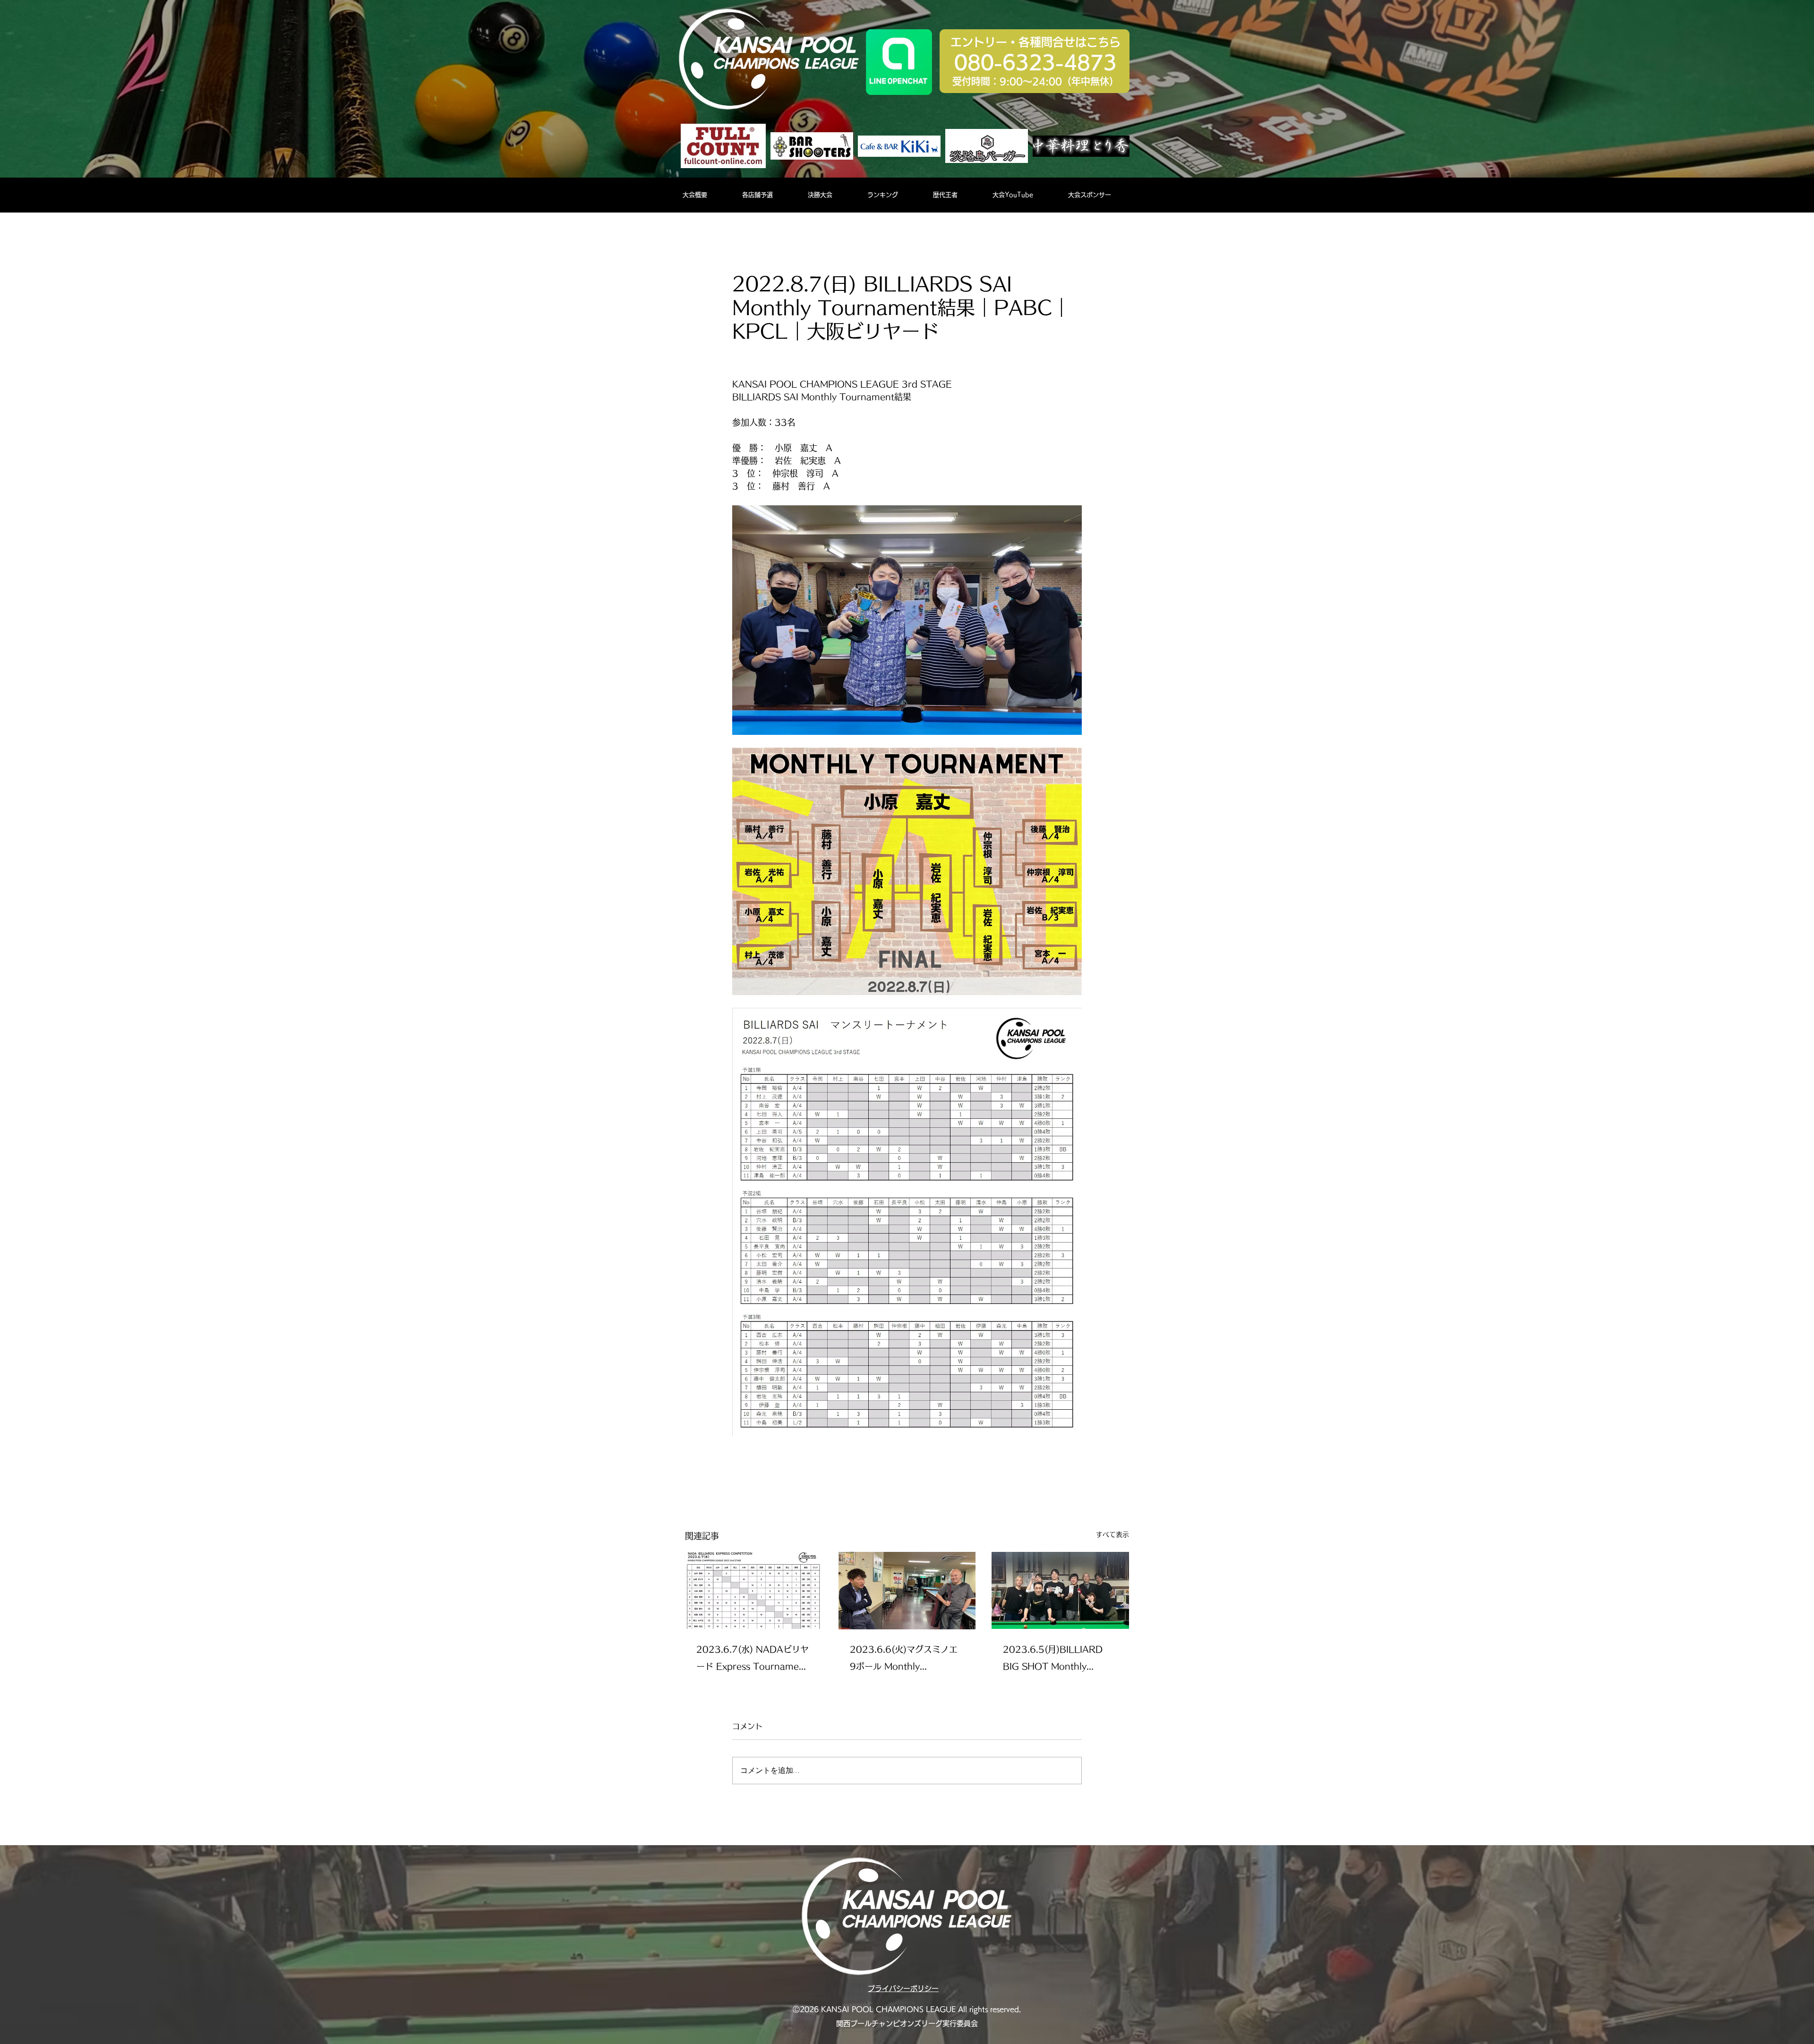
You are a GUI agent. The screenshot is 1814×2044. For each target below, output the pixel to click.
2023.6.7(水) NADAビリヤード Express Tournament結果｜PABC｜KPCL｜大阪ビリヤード (753, 1660)
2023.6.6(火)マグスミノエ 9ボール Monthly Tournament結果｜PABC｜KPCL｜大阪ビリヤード (904, 1660)
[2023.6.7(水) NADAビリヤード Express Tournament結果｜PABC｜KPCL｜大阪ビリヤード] (754, 1590)
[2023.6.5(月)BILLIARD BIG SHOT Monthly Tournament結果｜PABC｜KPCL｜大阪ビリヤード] (1060, 1590)
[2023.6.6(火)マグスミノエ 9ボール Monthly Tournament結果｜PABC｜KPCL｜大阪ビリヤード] (907, 1591)
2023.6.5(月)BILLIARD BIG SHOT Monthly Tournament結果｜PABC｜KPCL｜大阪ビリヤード (1056, 1660)
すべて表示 (1112, 1534)
